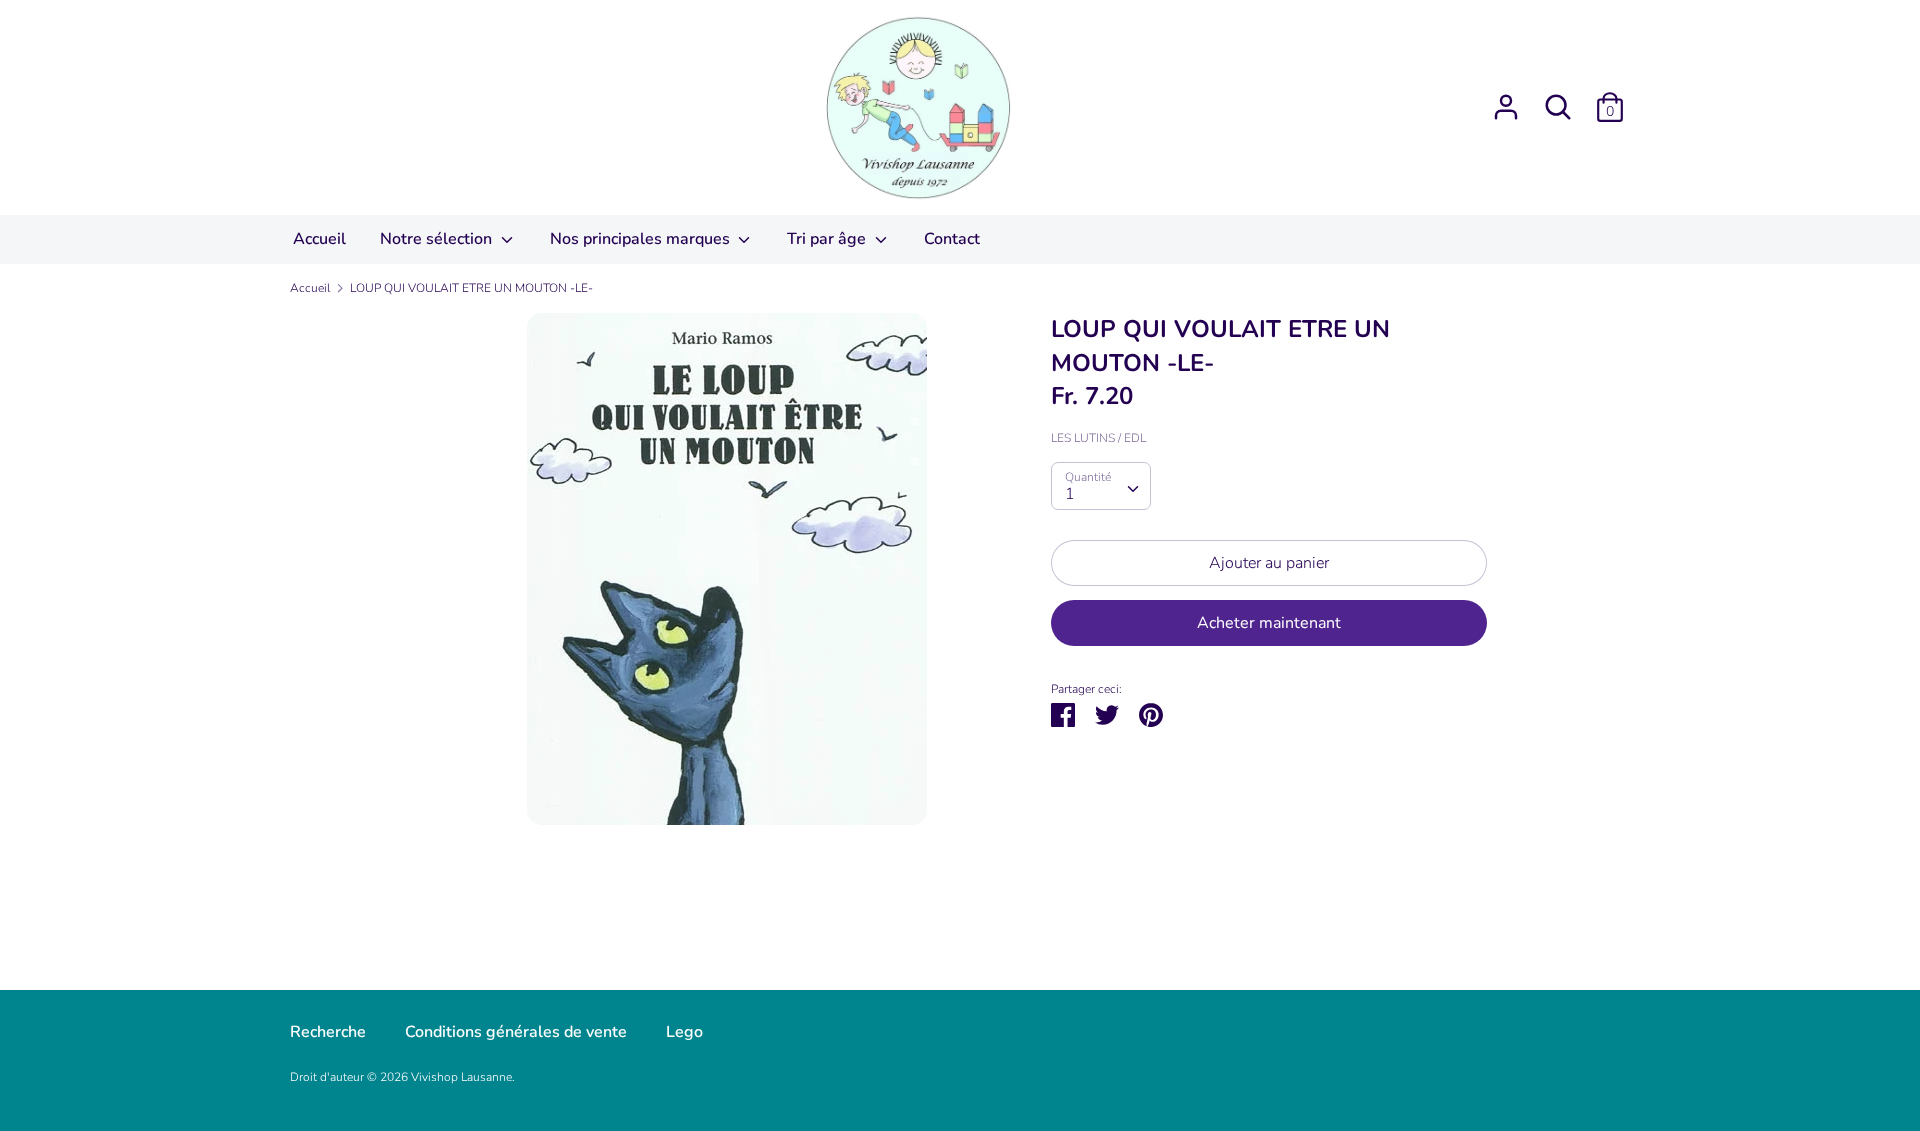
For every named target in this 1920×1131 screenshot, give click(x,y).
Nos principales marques (642, 239)
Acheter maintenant (1269, 623)
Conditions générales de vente (516, 1032)
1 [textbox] (1070, 494)
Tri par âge (828, 239)
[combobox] (1101, 486)
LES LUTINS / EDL (1098, 438)
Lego (684, 1032)
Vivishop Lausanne (461, 1077)
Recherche (328, 1032)
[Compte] (1506, 99)
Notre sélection (438, 239)
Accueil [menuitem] (319, 239)
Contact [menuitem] (952, 239)
